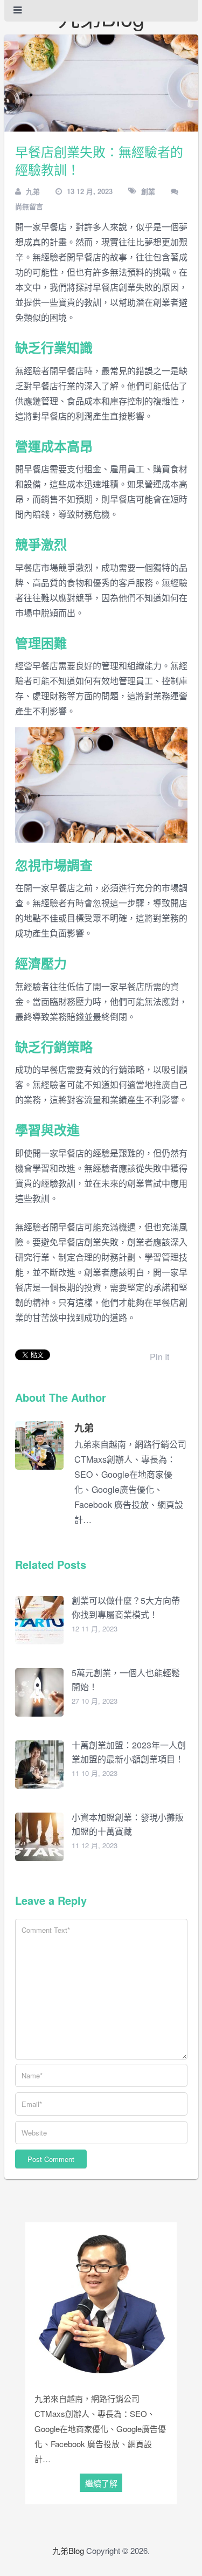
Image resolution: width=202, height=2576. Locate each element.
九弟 (33, 191)
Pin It (159, 1357)
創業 (148, 191)
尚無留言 (29, 206)
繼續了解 (101, 2483)
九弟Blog (68, 2550)
